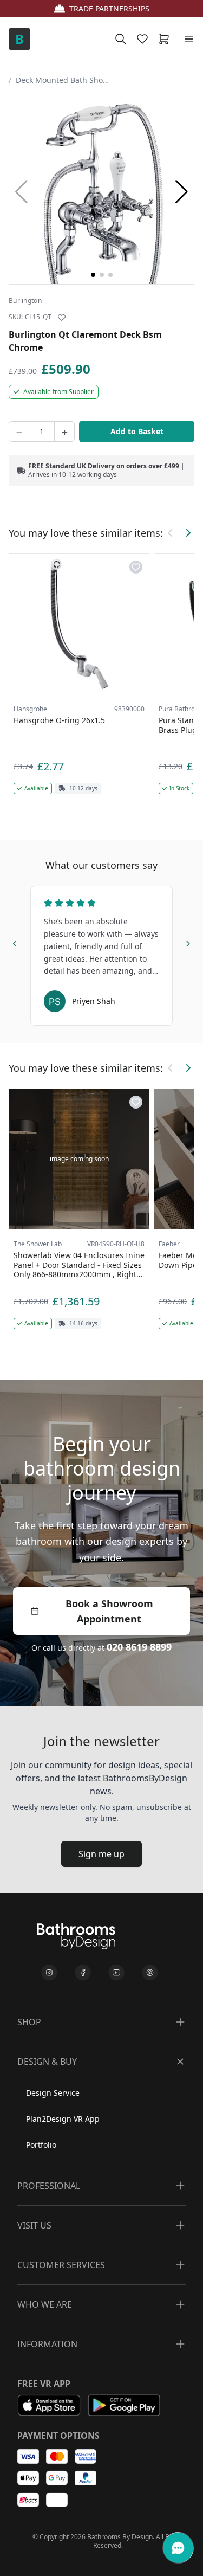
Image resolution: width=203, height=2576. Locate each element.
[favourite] (145, 39)
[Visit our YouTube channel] (116, 1973)
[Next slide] (188, 942)
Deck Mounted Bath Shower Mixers (64, 80)
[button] (182, 192)
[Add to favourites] (62, 318)
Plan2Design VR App (63, 2119)
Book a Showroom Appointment (109, 1611)
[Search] (121, 39)
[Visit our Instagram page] (49, 1973)
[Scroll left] (171, 533)
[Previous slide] (15, 942)
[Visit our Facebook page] (83, 1973)
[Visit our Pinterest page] (150, 1973)
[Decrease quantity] (19, 432)
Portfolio (41, 2145)
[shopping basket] (166, 39)
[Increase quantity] (64, 432)
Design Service (53, 2093)
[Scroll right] (188, 533)
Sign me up (101, 1854)
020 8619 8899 (139, 1647)
